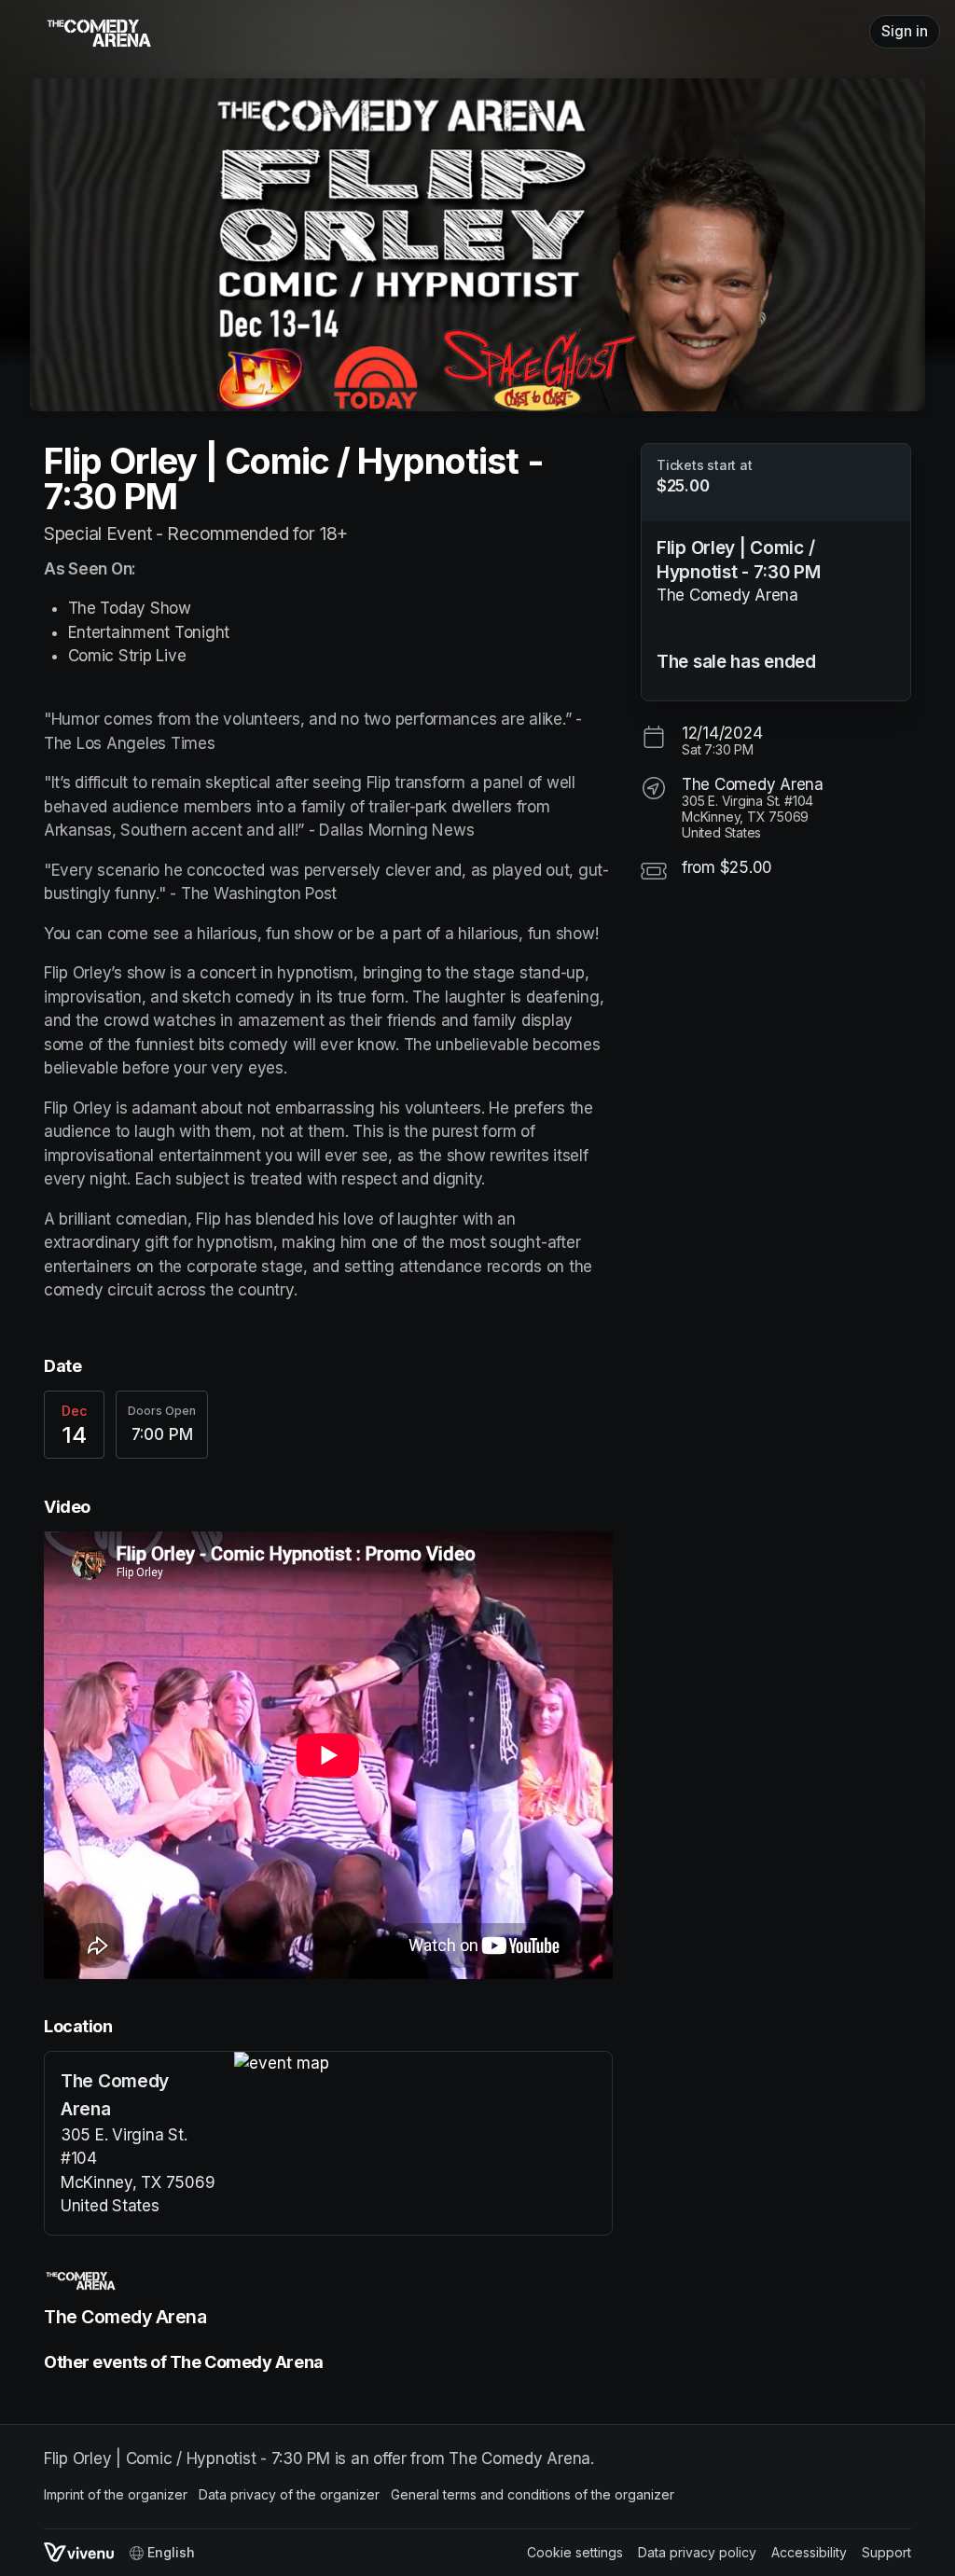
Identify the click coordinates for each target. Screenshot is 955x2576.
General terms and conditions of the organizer (533, 2494)
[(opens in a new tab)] (423, 2064)
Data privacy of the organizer (289, 2494)
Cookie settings (575, 2552)
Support (886, 2552)
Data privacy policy (697, 2552)
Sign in (905, 31)
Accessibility (809, 2552)
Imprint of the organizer (116, 2494)
